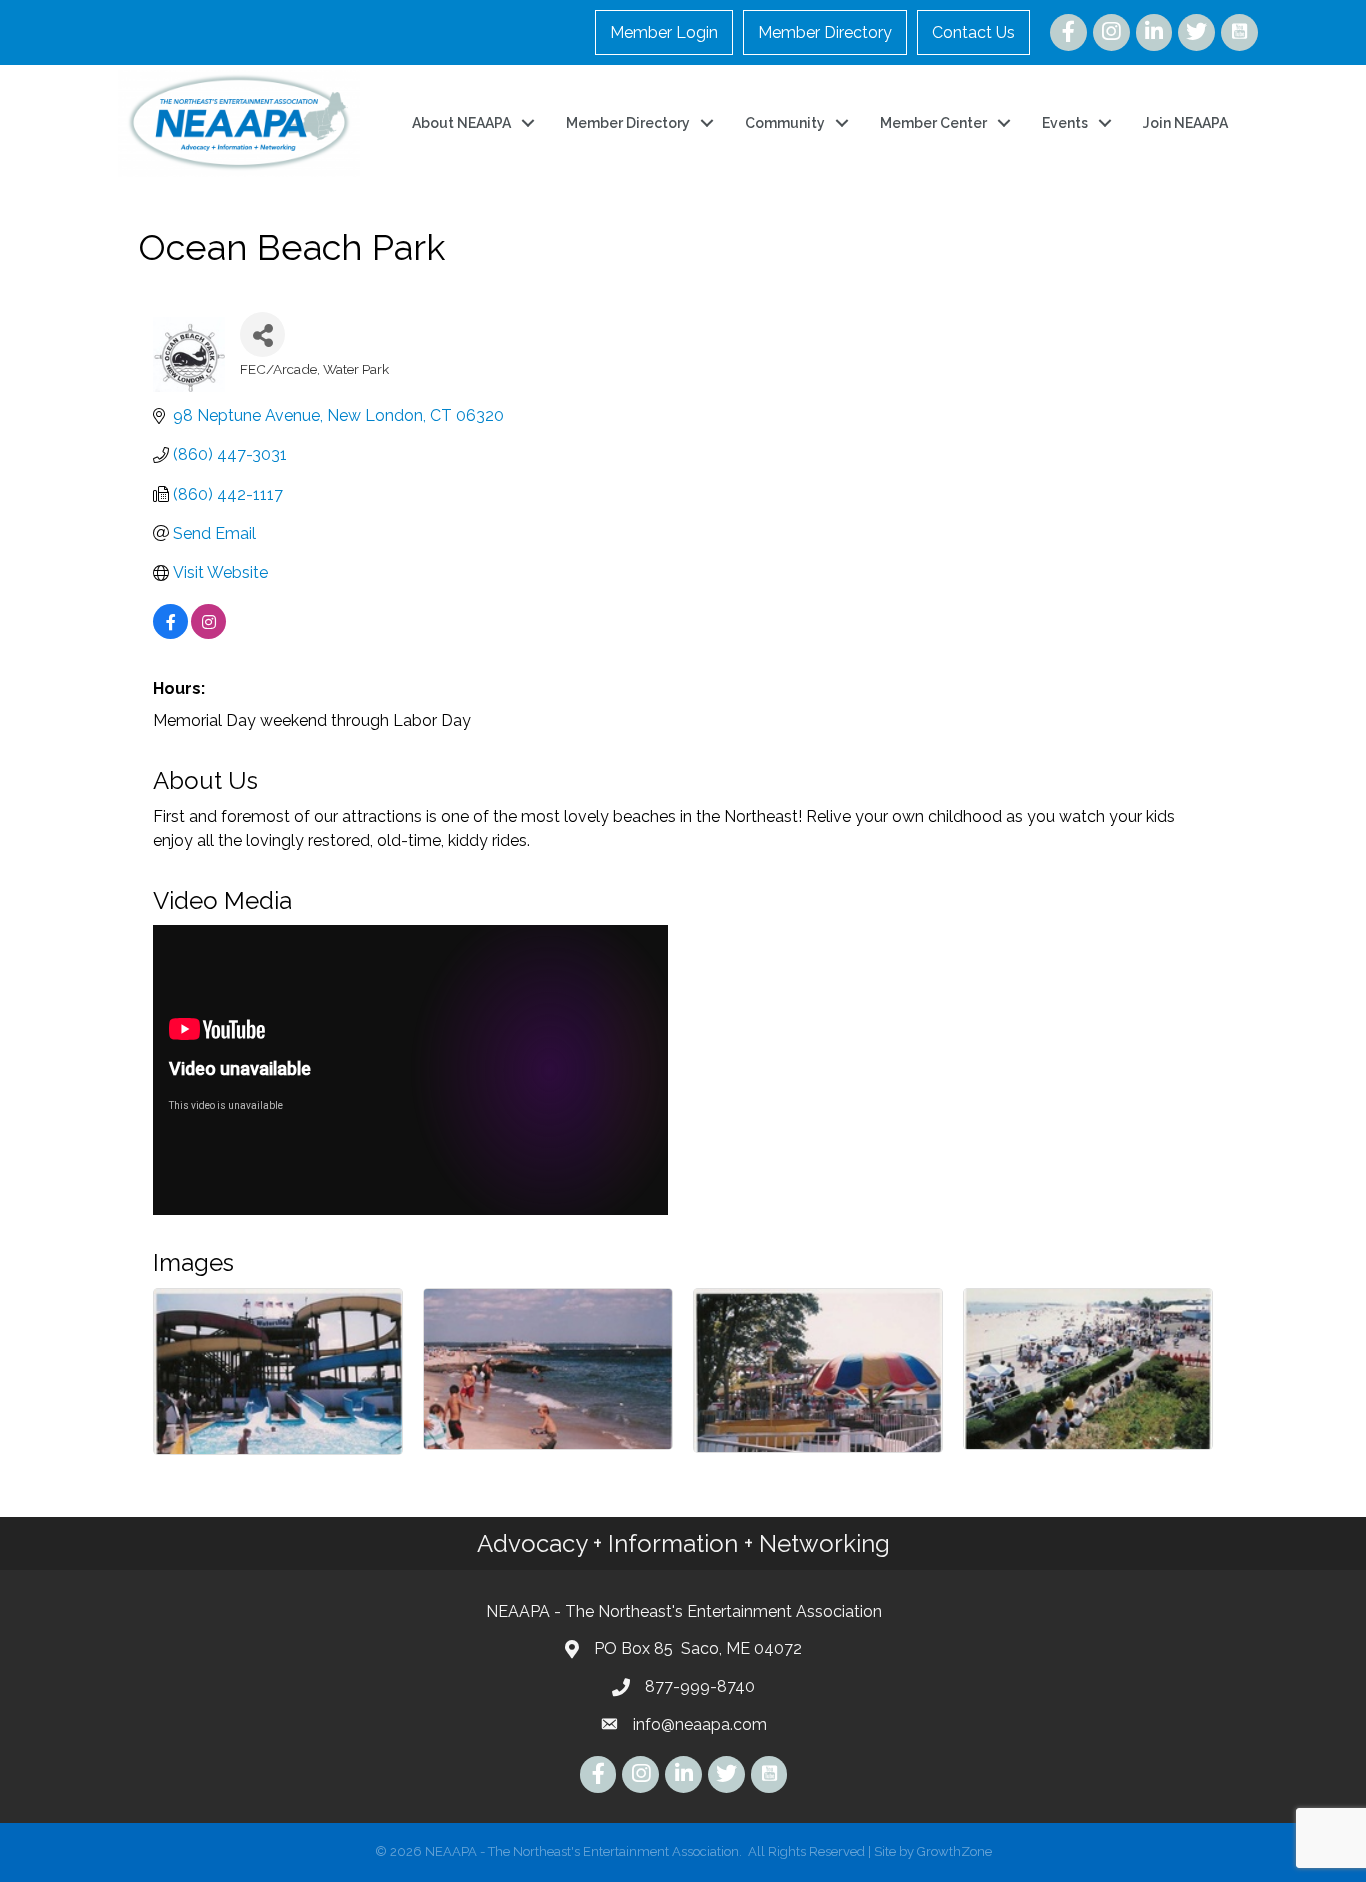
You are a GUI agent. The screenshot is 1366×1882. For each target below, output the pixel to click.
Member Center (933, 123)
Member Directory (825, 32)
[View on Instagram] (208, 633)
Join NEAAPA (1185, 123)
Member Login (664, 32)
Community (785, 123)
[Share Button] (262, 334)
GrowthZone (954, 1851)
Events (1065, 123)
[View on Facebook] (170, 633)
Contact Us (973, 32)
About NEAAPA (461, 123)
